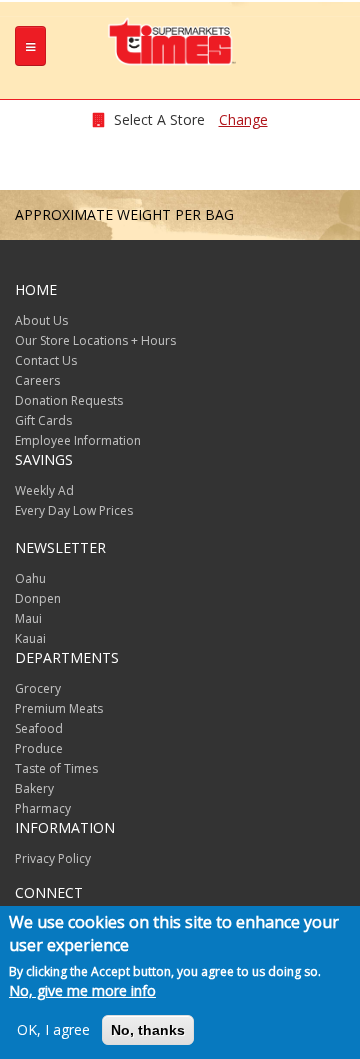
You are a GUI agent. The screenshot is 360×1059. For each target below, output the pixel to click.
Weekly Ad (44, 490)
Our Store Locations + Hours (95, 340)
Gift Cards (43, 420)
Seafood (39, 728)
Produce (39, 748)
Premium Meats (59, 708)
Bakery (34, 788)
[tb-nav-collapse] (30, 46)
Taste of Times (56, 768)
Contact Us (46, 360)
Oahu (30, 578)
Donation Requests (69, 400)
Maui (28, 618)
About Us (41, 320)
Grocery (38, 688)
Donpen (38, 598)
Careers (37, 380)
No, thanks (148, 1030)
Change (243, 119)
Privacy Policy (53, 858)
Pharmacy (43, 808)
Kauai (30, 638)
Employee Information (78, 440)
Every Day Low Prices (74, 510)
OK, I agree (53, 1029)
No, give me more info (82, 990)
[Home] (173, 41)
